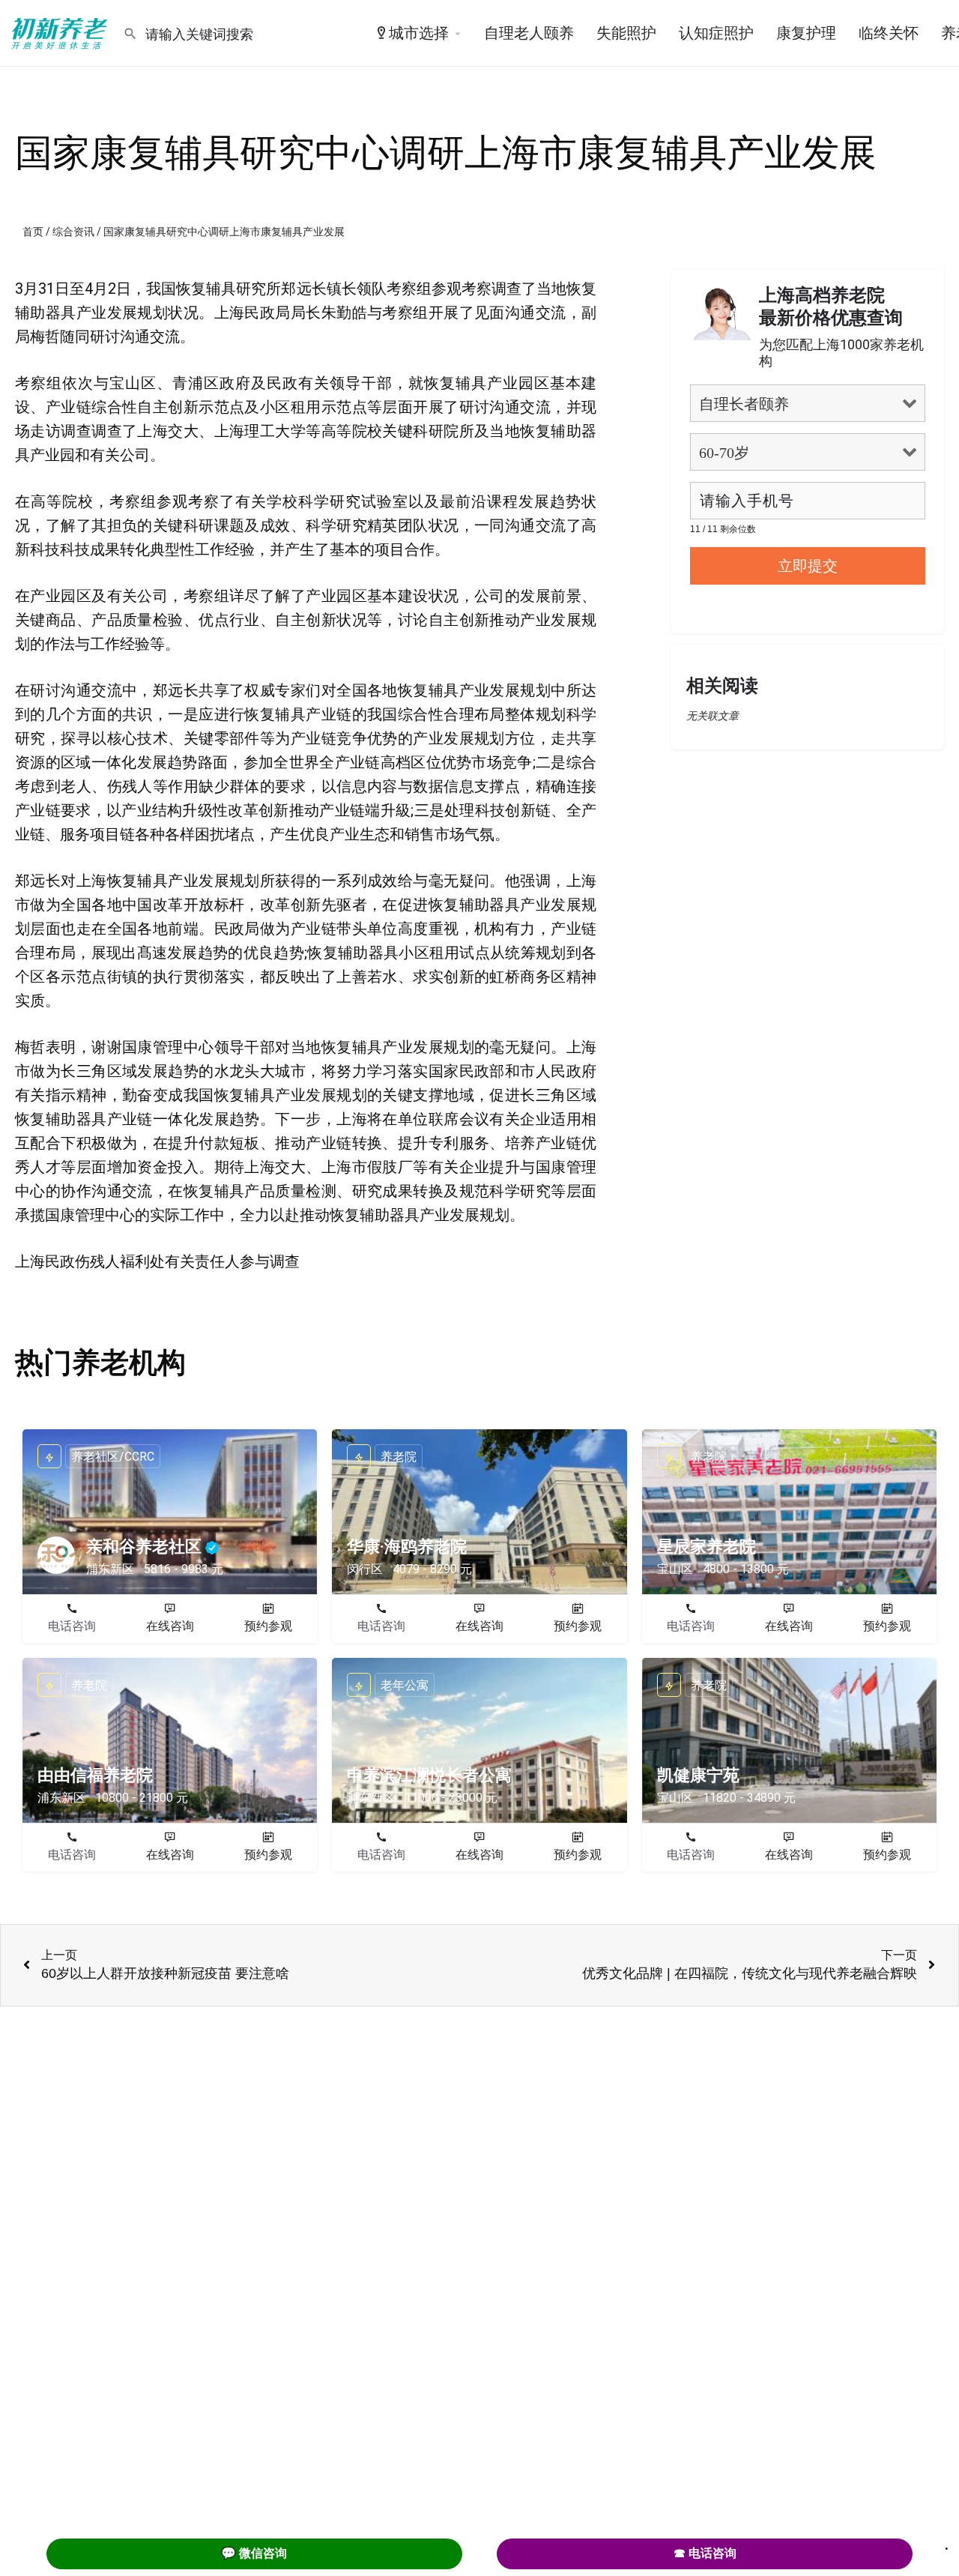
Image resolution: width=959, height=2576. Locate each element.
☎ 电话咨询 (705, 2553)
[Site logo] (61, 32)
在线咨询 (170, 1626)
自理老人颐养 (529, 33)
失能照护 (626, 33)
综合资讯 (73, 232)
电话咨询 (72, 1626)
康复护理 (806, 33)
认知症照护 (716, 33)
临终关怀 (889, 33)
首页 (33, 232)
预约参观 (268, 1626)
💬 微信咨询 (254, 2553)
